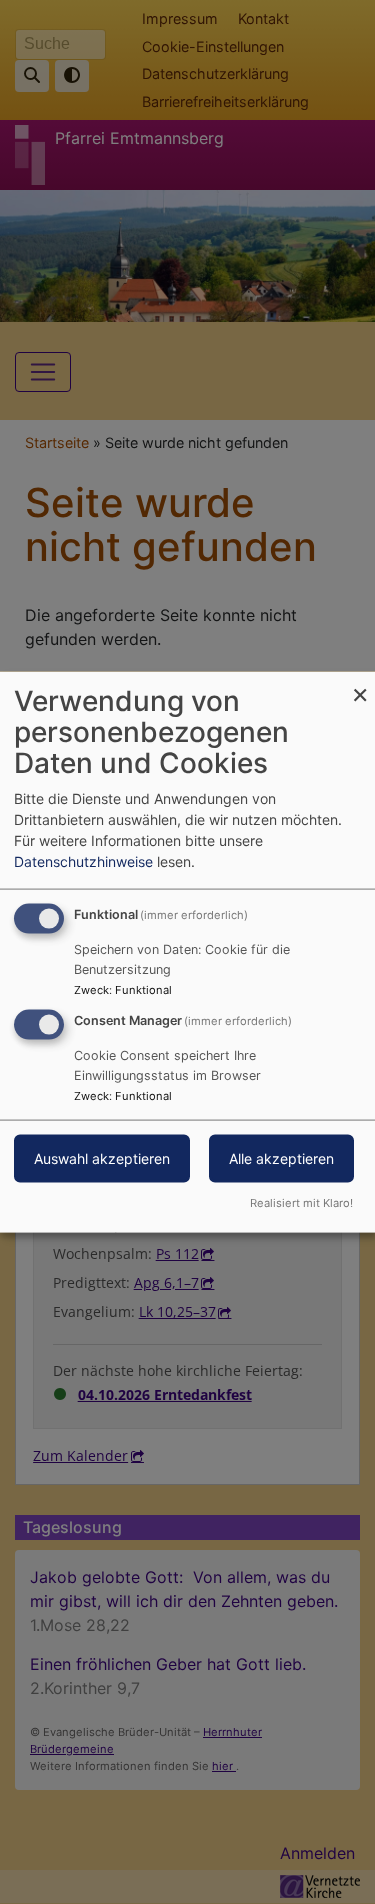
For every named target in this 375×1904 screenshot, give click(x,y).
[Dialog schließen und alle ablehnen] (360, 684)
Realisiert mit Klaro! (301, 1202)
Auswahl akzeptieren (102, 1158)
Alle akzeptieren (281, 1158)
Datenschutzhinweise (83, 861)
